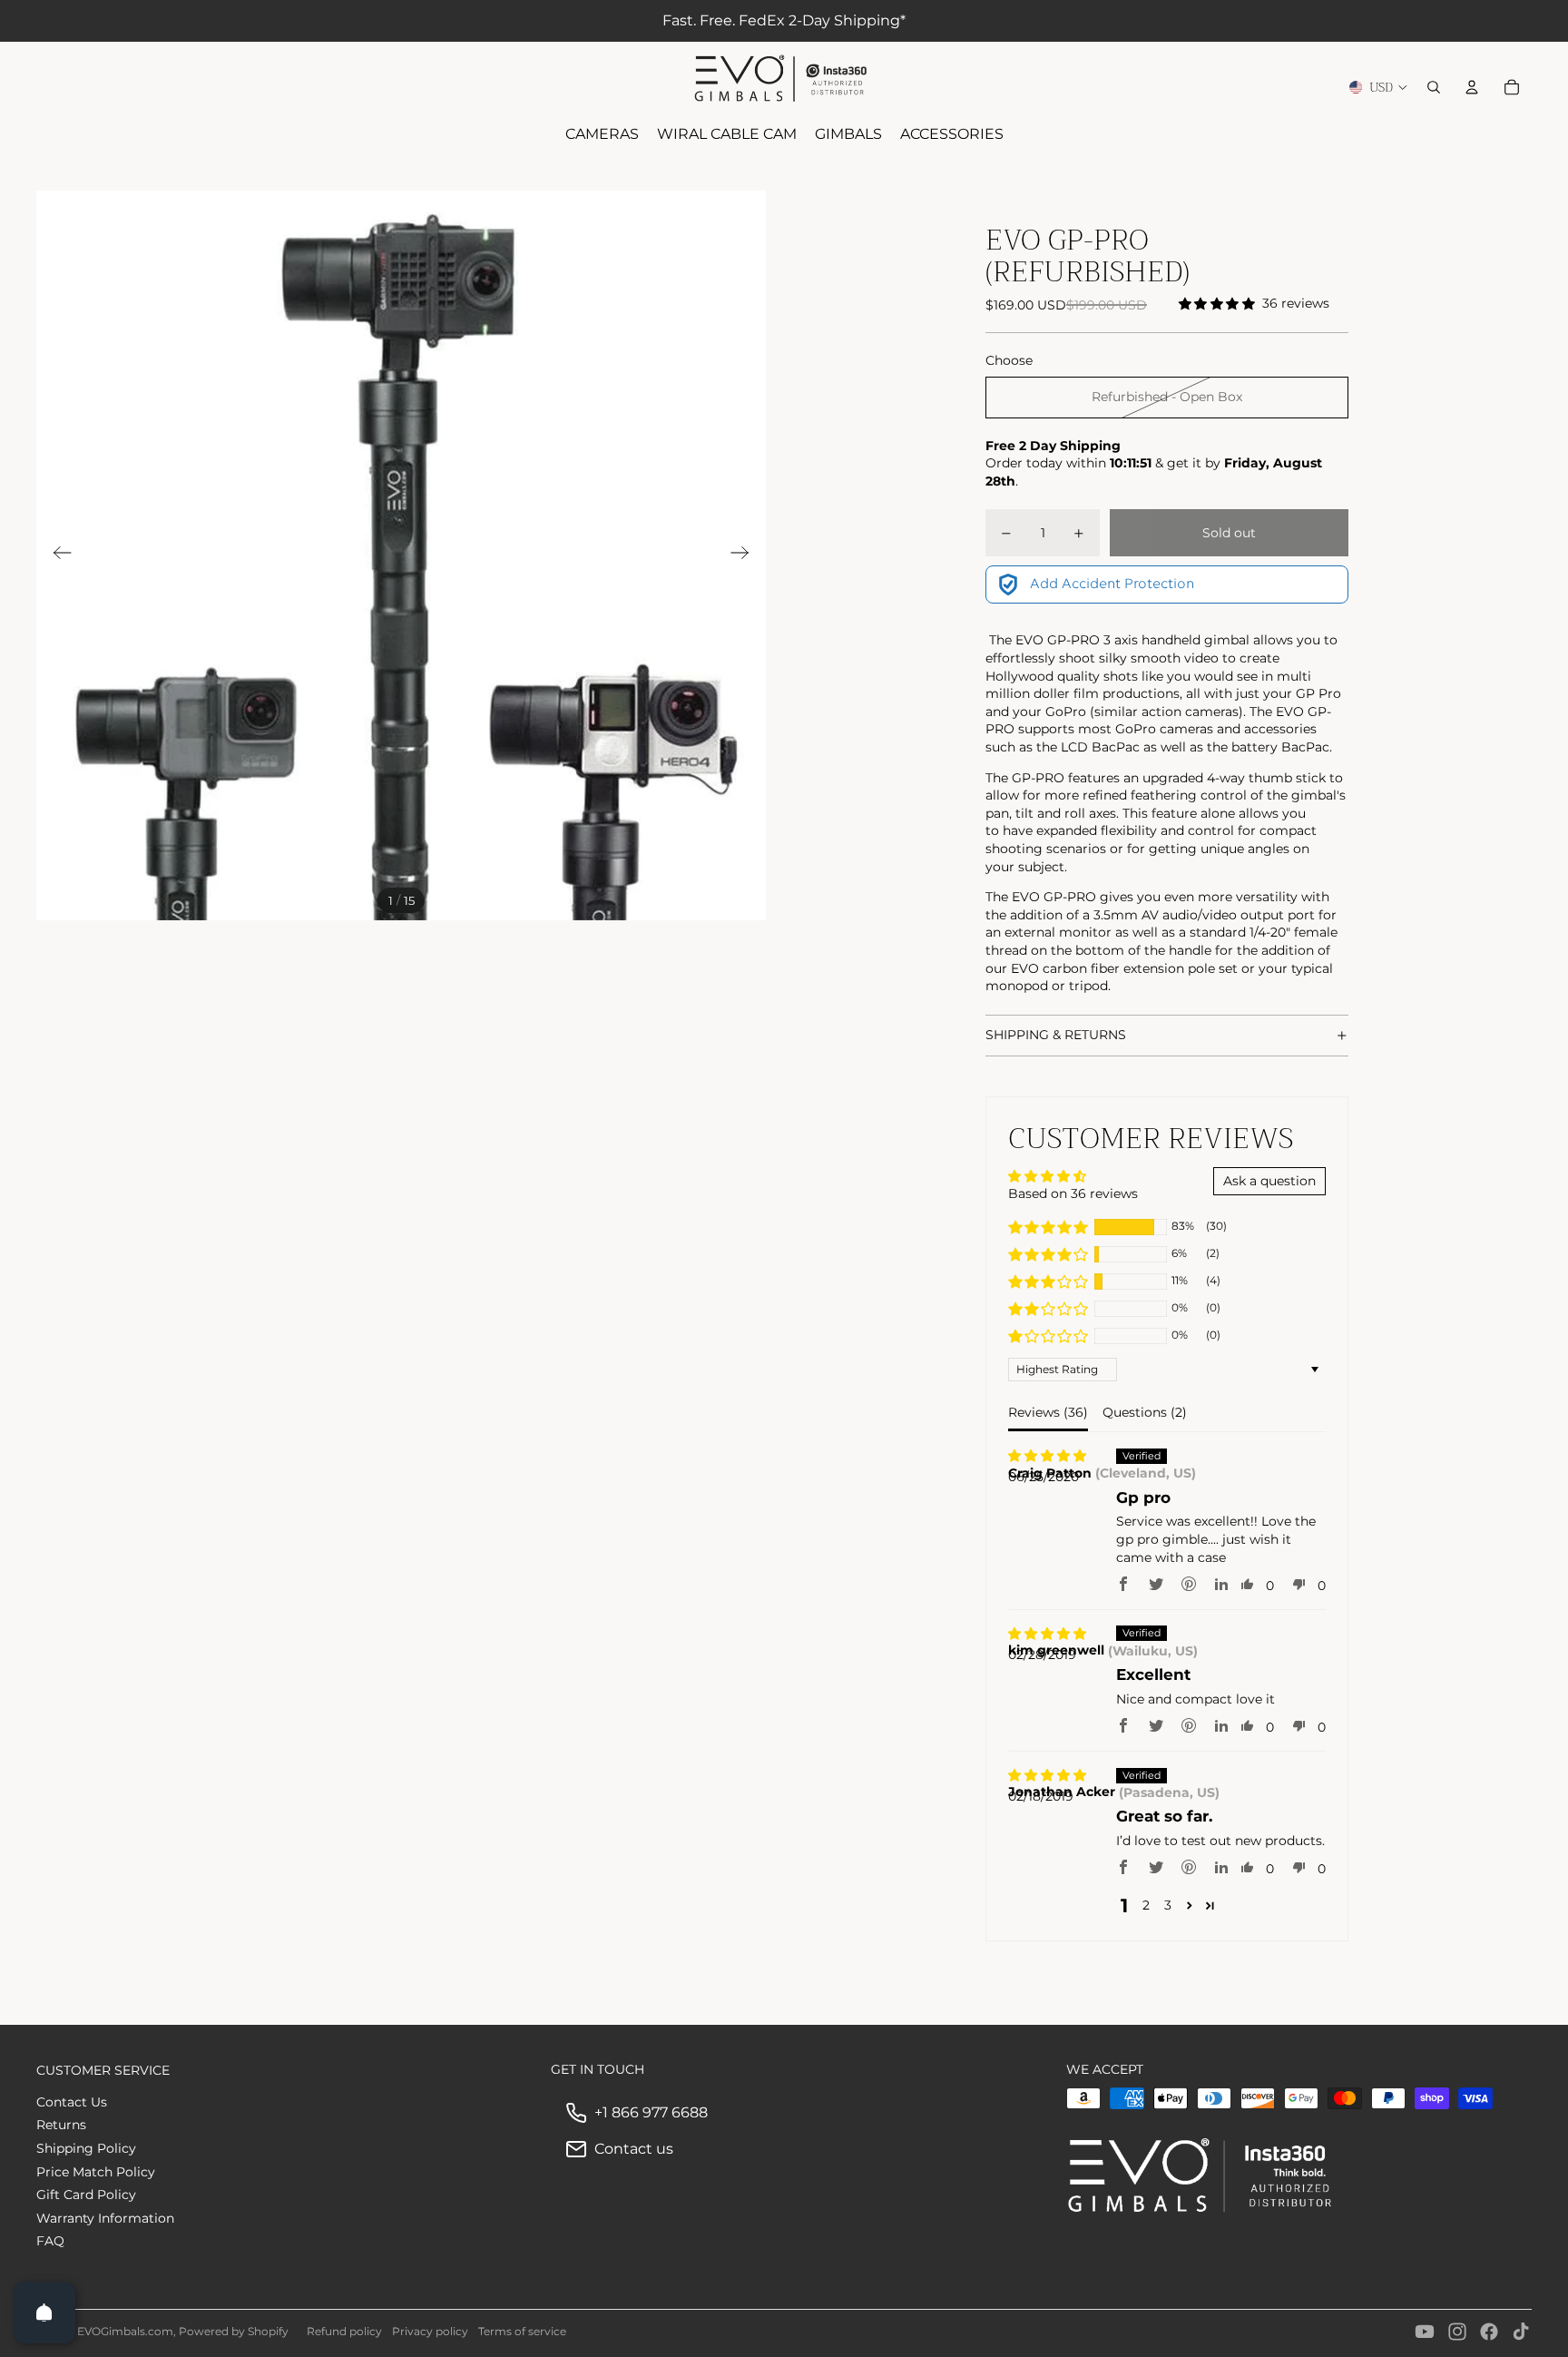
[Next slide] (745, 555)
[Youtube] (1425, 2332)
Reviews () (1048, 1412)
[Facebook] (1489, 2332)
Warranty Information (105, 2218)
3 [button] (1168, 1905)
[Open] (44, 2313)
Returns (61, 2125)
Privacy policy (430, 2331)
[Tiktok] (1521, 2332)
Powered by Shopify (234, 2331)
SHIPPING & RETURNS (1056, 1035)
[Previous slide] (57, 555)
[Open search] (1434, 87)
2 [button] (1146, 1905)
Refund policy (344, 2331)
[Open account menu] (1472, 87)
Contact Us (72, 2102)
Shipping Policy (86, 2148)
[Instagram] (1457, 2332)
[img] (1047, 1456)
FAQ (50, 2241)
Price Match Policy (96, 2172)
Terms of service (522, 2331)
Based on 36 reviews (1073, 1193)
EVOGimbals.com (125, 2331)
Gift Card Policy (86, 2195)
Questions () (1145, 1412)
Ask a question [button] (1269, 1181)
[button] (1048, 1227)
